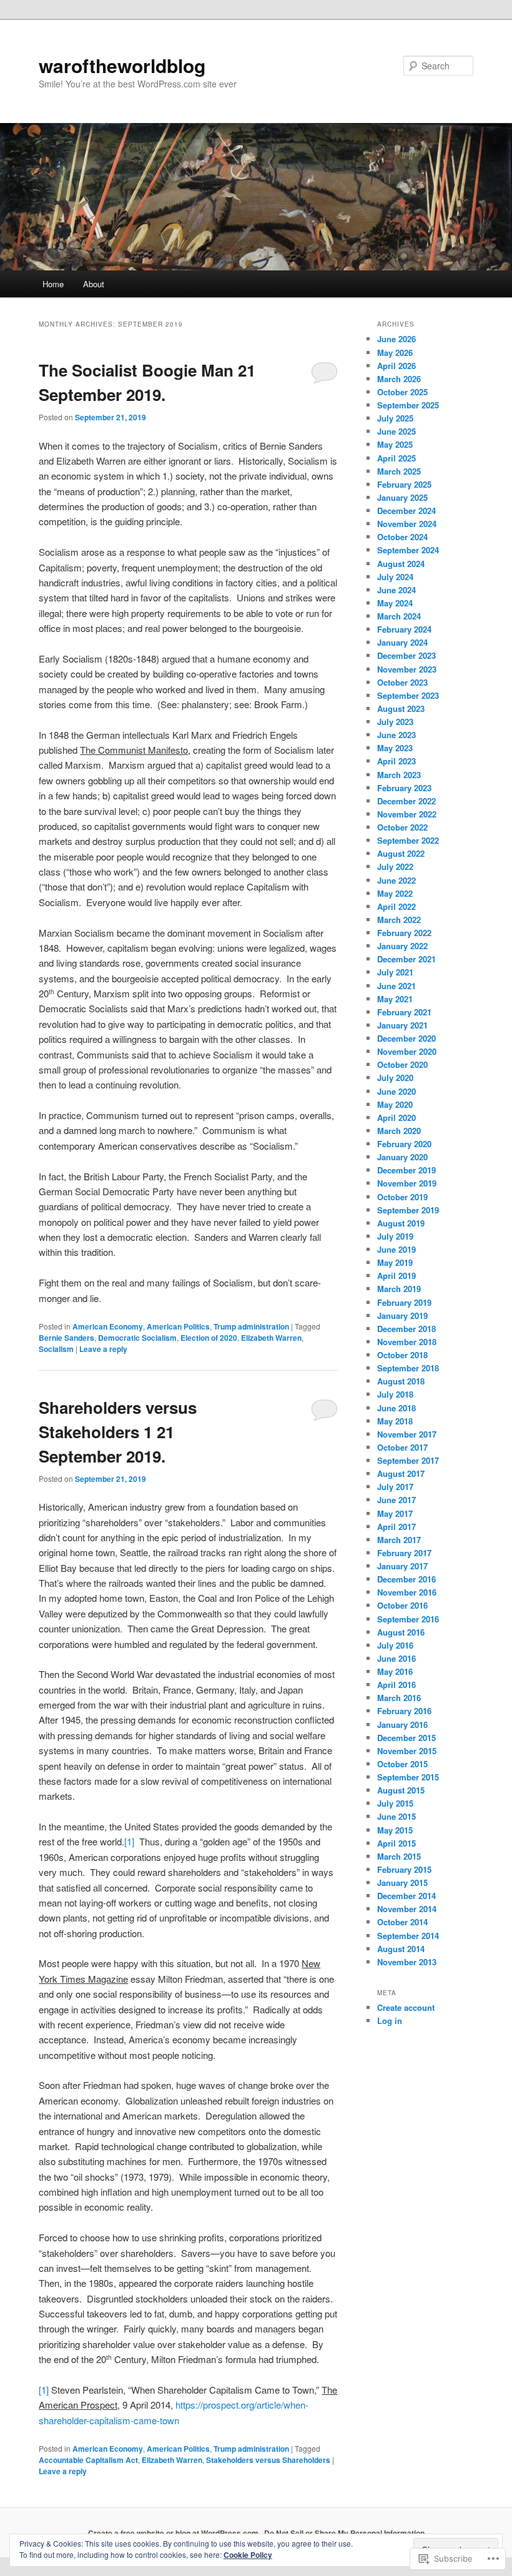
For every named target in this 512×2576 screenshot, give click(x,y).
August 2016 (401, 1632)
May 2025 (395, 444)
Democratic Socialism (137, 1338)
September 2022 (408, 840)
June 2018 (396, 1408)
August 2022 (401, 853)
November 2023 (407, 669)
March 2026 (399, 379)
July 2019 (395, 1236)
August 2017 (401, 1473)
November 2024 (407, 524)
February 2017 (404, 1553)
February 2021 (404, 1012)
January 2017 (402, 1566)
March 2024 (399, 616)
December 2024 (406, 511)
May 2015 (395, 1830)
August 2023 (401, 708)
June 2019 (396, 1249)
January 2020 (402, 1157)
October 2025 (402, 392)
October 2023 (402, 682)
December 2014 (406, 1896)
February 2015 (404, 1869)
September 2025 (408, 405)
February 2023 (404, 788)
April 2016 (396, 1685)
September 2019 (408, 1210)
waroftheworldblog (122, 65)
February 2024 (404, 629)
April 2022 (396, 906)
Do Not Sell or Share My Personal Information (344, 2533)
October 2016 (402, 1605)
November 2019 (407, 1183)
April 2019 (396, 1276)
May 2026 (395, 353)
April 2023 (396, 761)
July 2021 (395, 972)
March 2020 (399, 1131)
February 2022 (404, 933)
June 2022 (396, 880)
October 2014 (402, 1922)
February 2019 (404, 1302)
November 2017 (407, 1434)
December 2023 (406, 655)
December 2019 (406, 1170)
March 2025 (399, 471)
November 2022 (407, 814)
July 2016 (395, 1645)
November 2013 (407, 1962)
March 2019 (399, 1289)
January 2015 (402, 1883)
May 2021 (395, 999)
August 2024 (401, 564)
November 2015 (407, 1751)
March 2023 (399, 775)
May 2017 (395, 1513)
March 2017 (399, 1540)
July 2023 (395, 722)
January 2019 (402, 1315)
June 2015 (396, 1816)
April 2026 (396, 366)
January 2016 (402, 1725)
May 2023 (395, 748)
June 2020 (396, 1091)
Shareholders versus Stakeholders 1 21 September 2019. (118, 1432)
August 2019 (401, 1223)
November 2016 (407, 1592)
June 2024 (396, 590)
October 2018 (402, 1355)
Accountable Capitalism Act (88, 2460)
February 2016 (404, 1711)
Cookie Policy (248, 2555)
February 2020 (404, 1144)
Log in (390, 2021)
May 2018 (395, 1421)
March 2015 (399, 1856)
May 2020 (395, 1104)
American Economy (108, 1326)
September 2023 (408, 695)
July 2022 (395, 866)
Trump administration (251, 1326)
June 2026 (396, 339)
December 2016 (406, 1579)
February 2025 (404, 484)
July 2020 (395, 1078)
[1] (129, 1841)
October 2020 (402, 1064)
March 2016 (399, 1698)
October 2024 (402, 537)
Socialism (56, 1349)
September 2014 (408, 1936)
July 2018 (395, 1394)
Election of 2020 (209, 1338)
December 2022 (406, 801)
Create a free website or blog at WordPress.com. (174, 2533)
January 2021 (402, 1025)
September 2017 (408, 1460)
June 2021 (396, 986)
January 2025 (402, 497)
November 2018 (407, 1342)
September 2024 (408, 550)
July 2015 (395, 1803)
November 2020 (407, 1051)
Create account (406, 2007)
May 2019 (395, 1262)
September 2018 (408, 1368)
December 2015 (406, 1738)
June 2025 (396, 431)
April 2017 (396, 1527)
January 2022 (402, 946)
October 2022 (402, 827)
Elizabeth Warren (271, 1338)
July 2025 (395, 418)
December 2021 (406, 959)
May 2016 (395, 1671)
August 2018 (401, 1381)
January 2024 (402, 642)
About (94, 284)
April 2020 (396, 1118)
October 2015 (402, 1764)
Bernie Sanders (66, 1338)
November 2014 (407, 1909)
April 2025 (396, 458)
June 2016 (396, 1658)
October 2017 (402, 1447)
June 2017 (396, 1500)
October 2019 (402, 1197)
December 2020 (406, 1038)
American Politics (178, 1326)
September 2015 (408, 1777)
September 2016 (408, 1619)
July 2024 (395, 577)
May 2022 (395, 893)
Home (53, 284)
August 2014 (401, 1949)
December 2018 (406, 1329)
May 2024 (395, 603)
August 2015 (401, 1790)
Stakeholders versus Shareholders (268, 2460)
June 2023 (396, 735)
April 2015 (396, 1843)
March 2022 (399, 920)
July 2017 (395, 1487)
